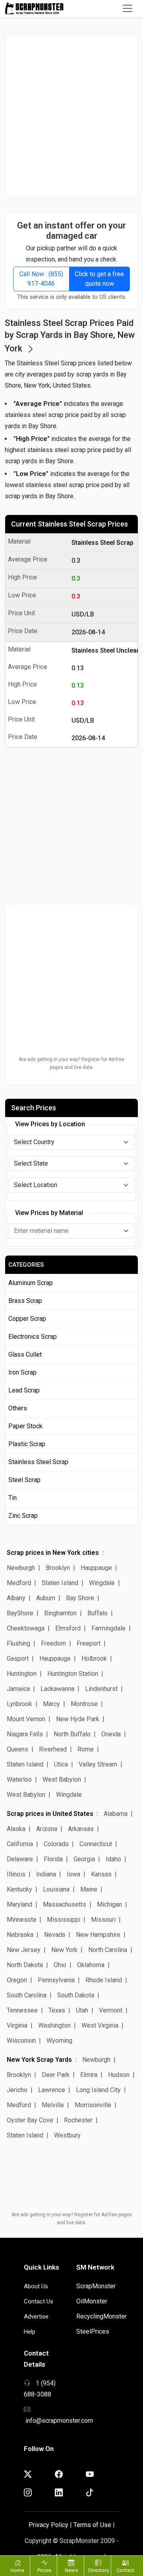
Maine (89, 1889)
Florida (53, 1859)
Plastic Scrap (27, 1444)
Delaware (20, 1859)
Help (30, 2332)
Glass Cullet (25, 1354)
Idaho (113, 1859)
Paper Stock (25, 1426)
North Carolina (108, 1950)
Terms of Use (92, 2525)
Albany (16, 1598)
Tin (13, 1498)
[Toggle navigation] (128, 8)
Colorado (56, 1844)
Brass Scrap (25, 1301)
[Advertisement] (71, 116)
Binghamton (60, 1613)
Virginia (17, 2025)
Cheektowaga (26, 1628)
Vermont (111, 2010)
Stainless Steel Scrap (102, 543)
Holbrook (94, 1659)
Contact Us (39, 2301)
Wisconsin (21, 2041)
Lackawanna (57, 1689)
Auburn (46, 1598)
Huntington (22, 1674)
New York (64, 1950)
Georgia (84, 1859)
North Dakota (25, 1965)
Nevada (55, 1935)
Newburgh (21, 1568)
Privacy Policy (48, 2525)
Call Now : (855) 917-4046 (41, 279)
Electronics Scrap (33, 1337)
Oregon (17, 1980)
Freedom (53, 1643)
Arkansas (81, 1829)
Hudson (119, 2075)
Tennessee (22, 2010)
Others (18, 1408)
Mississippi (64, 1920)
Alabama (116, 1814)
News (71, 2570)
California (20, 1844)
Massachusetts (65, 1904)
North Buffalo (72, 1734)
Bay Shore (80, 1598)
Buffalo (98, 1613)
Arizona (47, 1829)
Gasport (18, 1659)
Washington (54, 2025)
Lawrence (52, 2090)
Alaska (16, 1829)
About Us (36, 2286)
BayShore (20, 1613)
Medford (19, 1583)
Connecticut (96, 1844)
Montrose (84, 1704)
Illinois (16, 1874)
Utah (82, 2010)
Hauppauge (96, 1568)
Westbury (67, 2135)
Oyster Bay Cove (30, 2120)
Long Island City (98, 2090)
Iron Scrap (22, 1372)
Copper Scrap (27, 1319)
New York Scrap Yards (39, 2060)
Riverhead (53, 1749)
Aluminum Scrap (31, 1283)
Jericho (17, 2090)
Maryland (19, 1904)
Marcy (51, 1704)
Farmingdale (108, 1628)
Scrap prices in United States (50, 1814)
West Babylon (62, 1779)
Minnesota (21, 1920)
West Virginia (100, 2025)
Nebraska (20, 1935)
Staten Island (60, 1583)
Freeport (89, 1643)
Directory (99, 2570)
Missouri (103, 1920)
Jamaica (18, 1689)
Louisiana (56, 1889)
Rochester (78, 2120)
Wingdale (102, 1583)
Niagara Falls (25, 1734)
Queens (17, 1749)
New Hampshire (98, 1935)
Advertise (36, 2317)
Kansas (101, 1874)
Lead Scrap (24, 1390)
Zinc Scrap (23, 1516)
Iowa (73, 1874)
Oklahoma (91, 1965)
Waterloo (19, 1779)
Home (17, 2570)
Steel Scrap (24, 1480)
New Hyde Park (78, 1719)
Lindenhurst (101, 1689)
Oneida (111, 1734)
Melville (53, 2105)
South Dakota (76, 1995)
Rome (86, 1749)
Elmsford (68, 1628)
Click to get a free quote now (99, 279)
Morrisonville (93, 2105)
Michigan (109, 1904)
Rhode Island (104, 1980)
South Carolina (27, 1995)
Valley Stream (98, 1764)
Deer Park (56, 2075)
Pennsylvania (56, 1980)
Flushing (18, 1643)
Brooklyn (58, 1568)
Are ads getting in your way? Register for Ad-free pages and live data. (71, 1063)
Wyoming (59, 2041)
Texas (57, 2010)
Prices (44, 2570)
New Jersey (24, 1950)
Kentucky (19, 1889)
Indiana (46, 1874)
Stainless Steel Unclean (103, 650)
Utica (61, 1764)
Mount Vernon (26, 1719)
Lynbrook (19, 1704)
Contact (125, 2570)
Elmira (89, 2075)
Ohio (60, 1965)
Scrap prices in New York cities (53, 1553)
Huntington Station (73, 1674)
